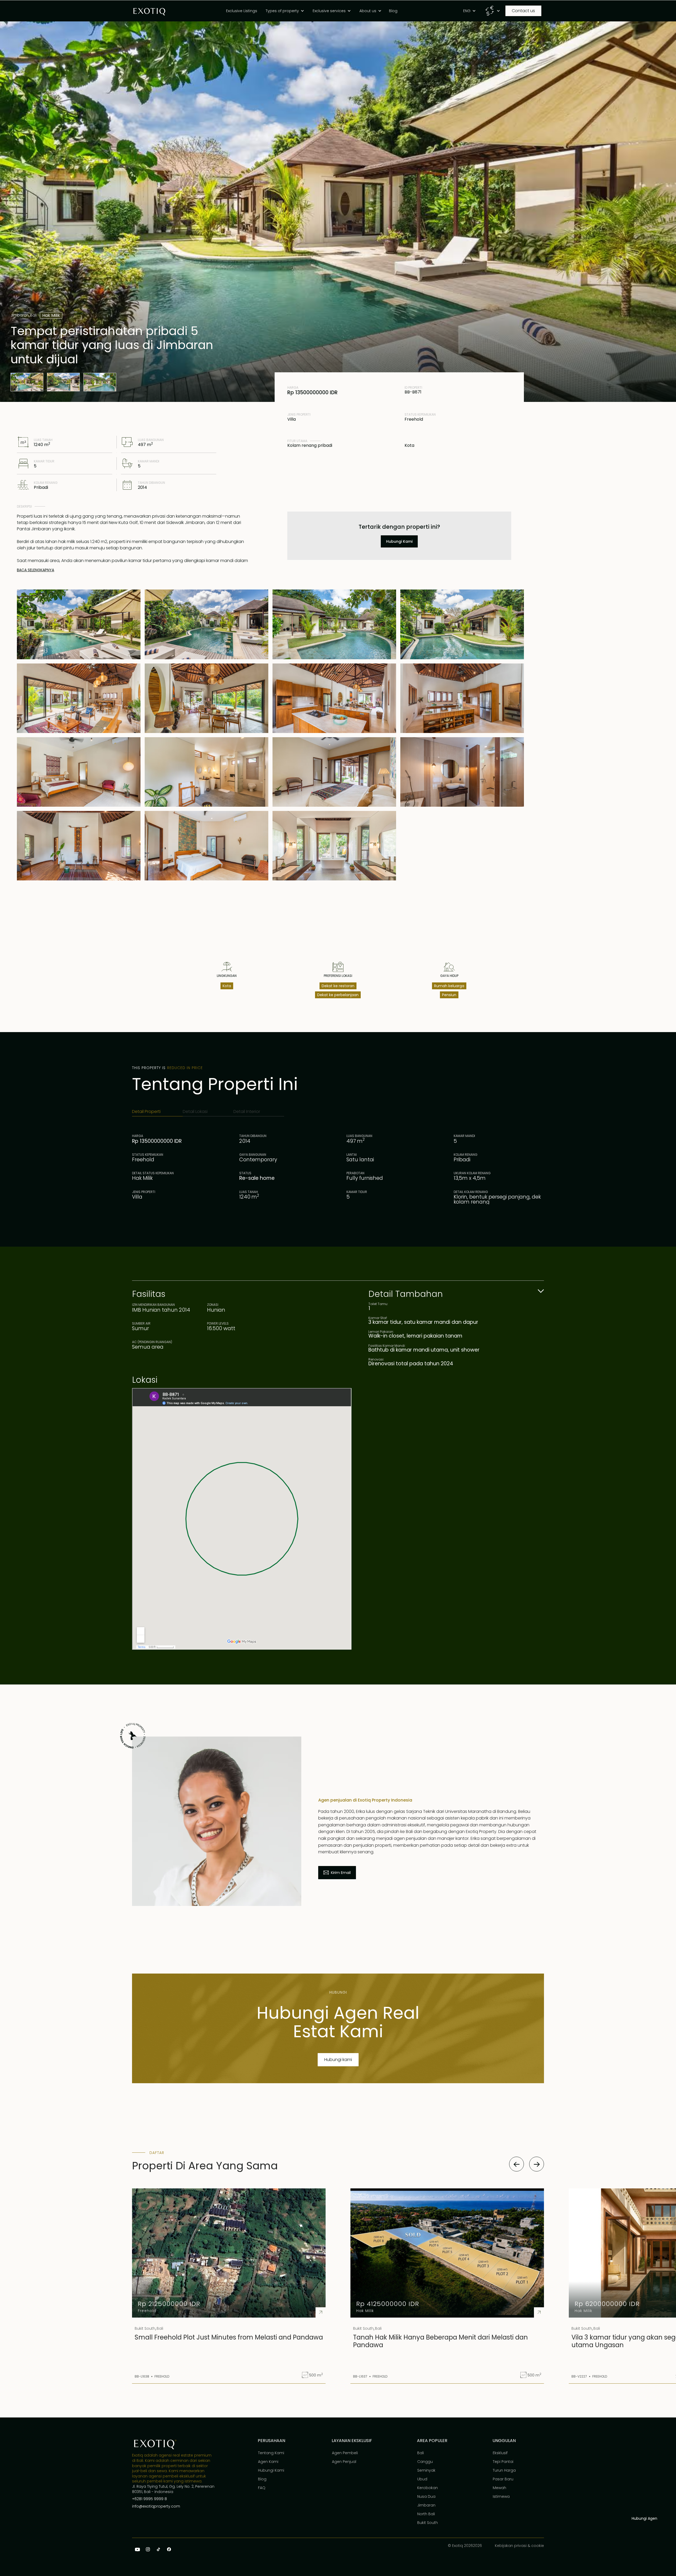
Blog (262, 2479)
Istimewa (501, 2496)
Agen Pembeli (345, 2453)
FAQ (262, 2488)
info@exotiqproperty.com (156, 2506)
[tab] (157, 1112)
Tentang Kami (271, 2453)
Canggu (425, 2462)
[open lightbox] (27, 382)
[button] (286, 11)
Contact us (523, 11)
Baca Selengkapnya (36, 570)
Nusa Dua (426, 2496)
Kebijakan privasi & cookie (519, 2546)
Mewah (499, 2488)
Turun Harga (504, 2470)
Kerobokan (428, 2488)
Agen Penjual (344, 2462)
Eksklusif (500, 2453)
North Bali (426, 2514)
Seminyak (426, 2470)
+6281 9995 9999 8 (149, 2499)
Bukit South (428, 2523)
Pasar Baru (503, 2479)
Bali (421, 2453)
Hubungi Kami (271, 2470)
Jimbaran (426, 2505)
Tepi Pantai (503, 2462)
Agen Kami (268, 2462)
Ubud (422, 2479)
